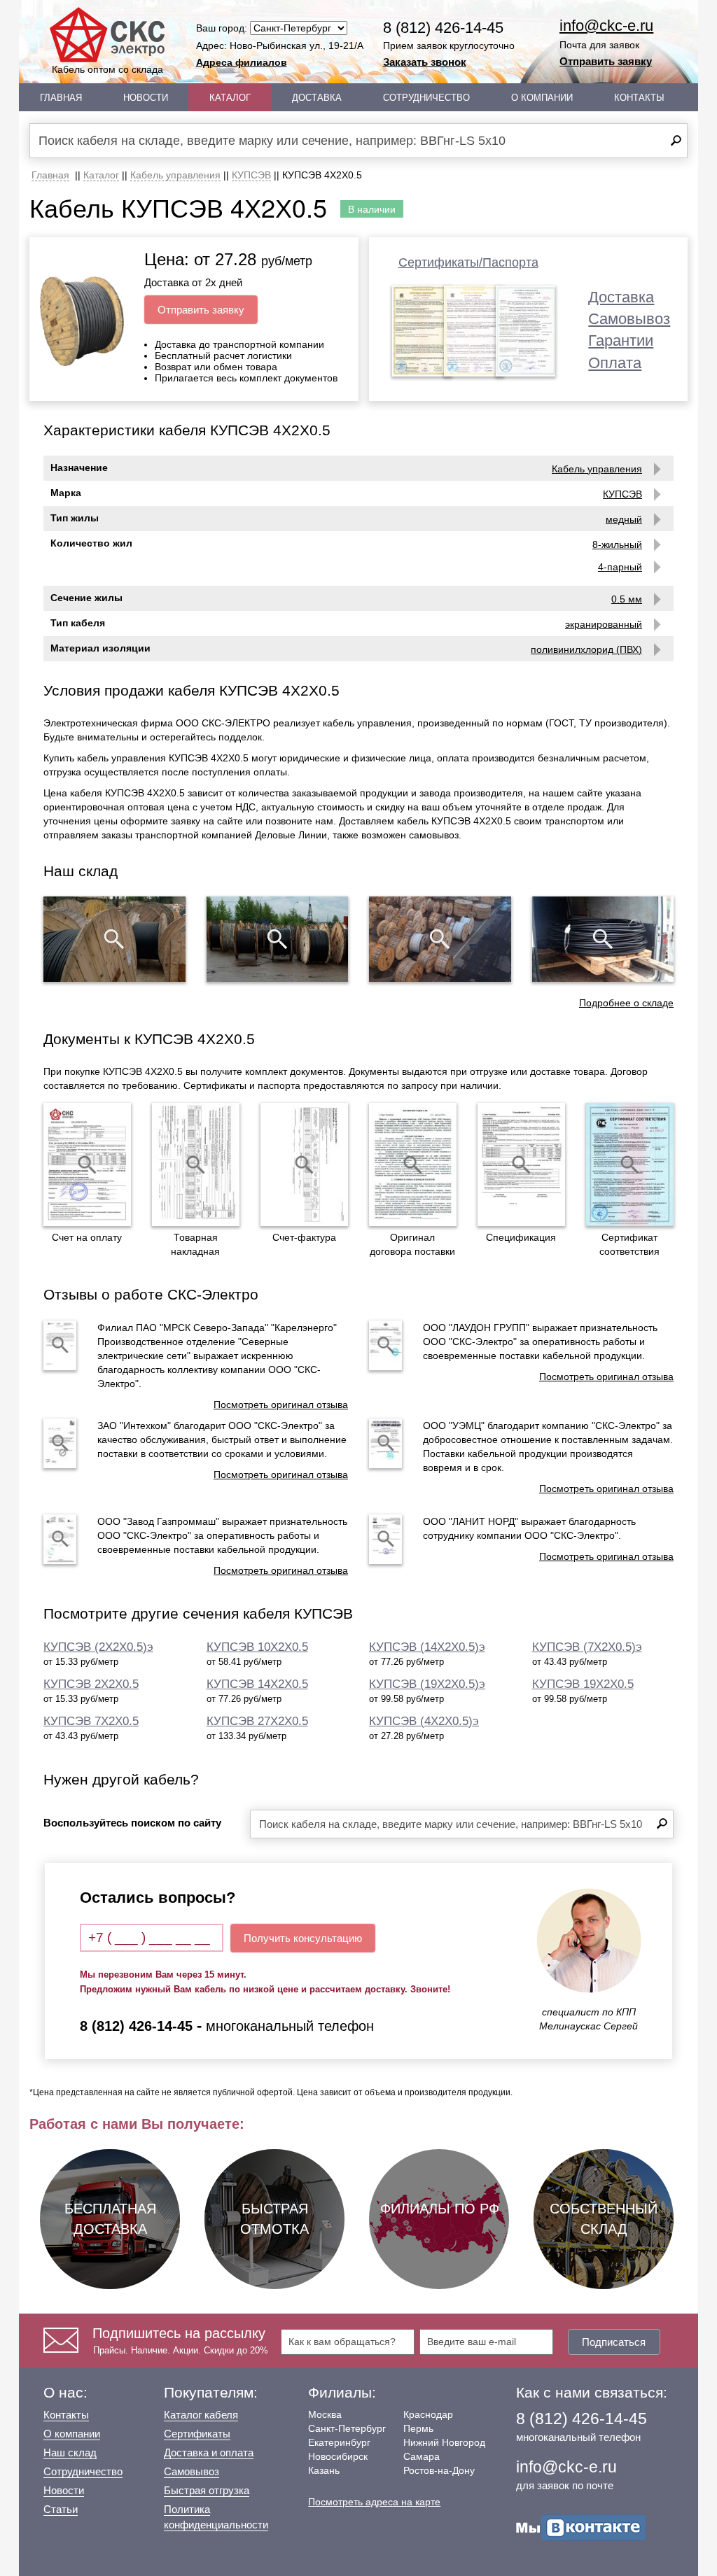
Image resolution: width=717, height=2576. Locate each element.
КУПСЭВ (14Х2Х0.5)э (427, 1647)
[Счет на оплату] (87, 1164)
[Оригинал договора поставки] (413, 1164)
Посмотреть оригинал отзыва (281, 1405)
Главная (61, 98)
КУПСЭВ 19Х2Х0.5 (583, 1684)
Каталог (230, 98)
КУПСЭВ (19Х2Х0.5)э (427, 1684)
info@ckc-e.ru (606, 26)
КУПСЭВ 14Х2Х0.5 (257, 1684)
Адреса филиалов (242, 62)
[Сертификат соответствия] (630, 1164)
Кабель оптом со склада (107, 69)
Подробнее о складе (626, 1003)
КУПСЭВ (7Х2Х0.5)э (587, 1647)
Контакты (639, 98)
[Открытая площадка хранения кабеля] (114, 939)
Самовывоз (629, 319)
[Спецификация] (521, 1164)
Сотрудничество (426, 98)
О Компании (542, 98)
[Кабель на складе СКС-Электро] (278, 939)
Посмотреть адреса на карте (374, 2502)
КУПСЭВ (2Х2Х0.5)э (98, 1647)
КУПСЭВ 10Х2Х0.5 (257, 1647)
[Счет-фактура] (304, 1164)
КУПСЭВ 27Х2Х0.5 (257, 1721)
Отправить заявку (606, 61)
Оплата (615, 363)
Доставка (317, 98)
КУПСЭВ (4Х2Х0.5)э (424, 1721)
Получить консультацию (303, 1938)
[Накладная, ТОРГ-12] (196, 1164)
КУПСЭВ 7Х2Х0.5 (91, 1721)
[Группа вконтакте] (581, 2527)
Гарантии (621, 340)
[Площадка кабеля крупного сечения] (440, 939)
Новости (146, 98)
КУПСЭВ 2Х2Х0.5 (91, 1684)
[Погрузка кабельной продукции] (603, 939)
